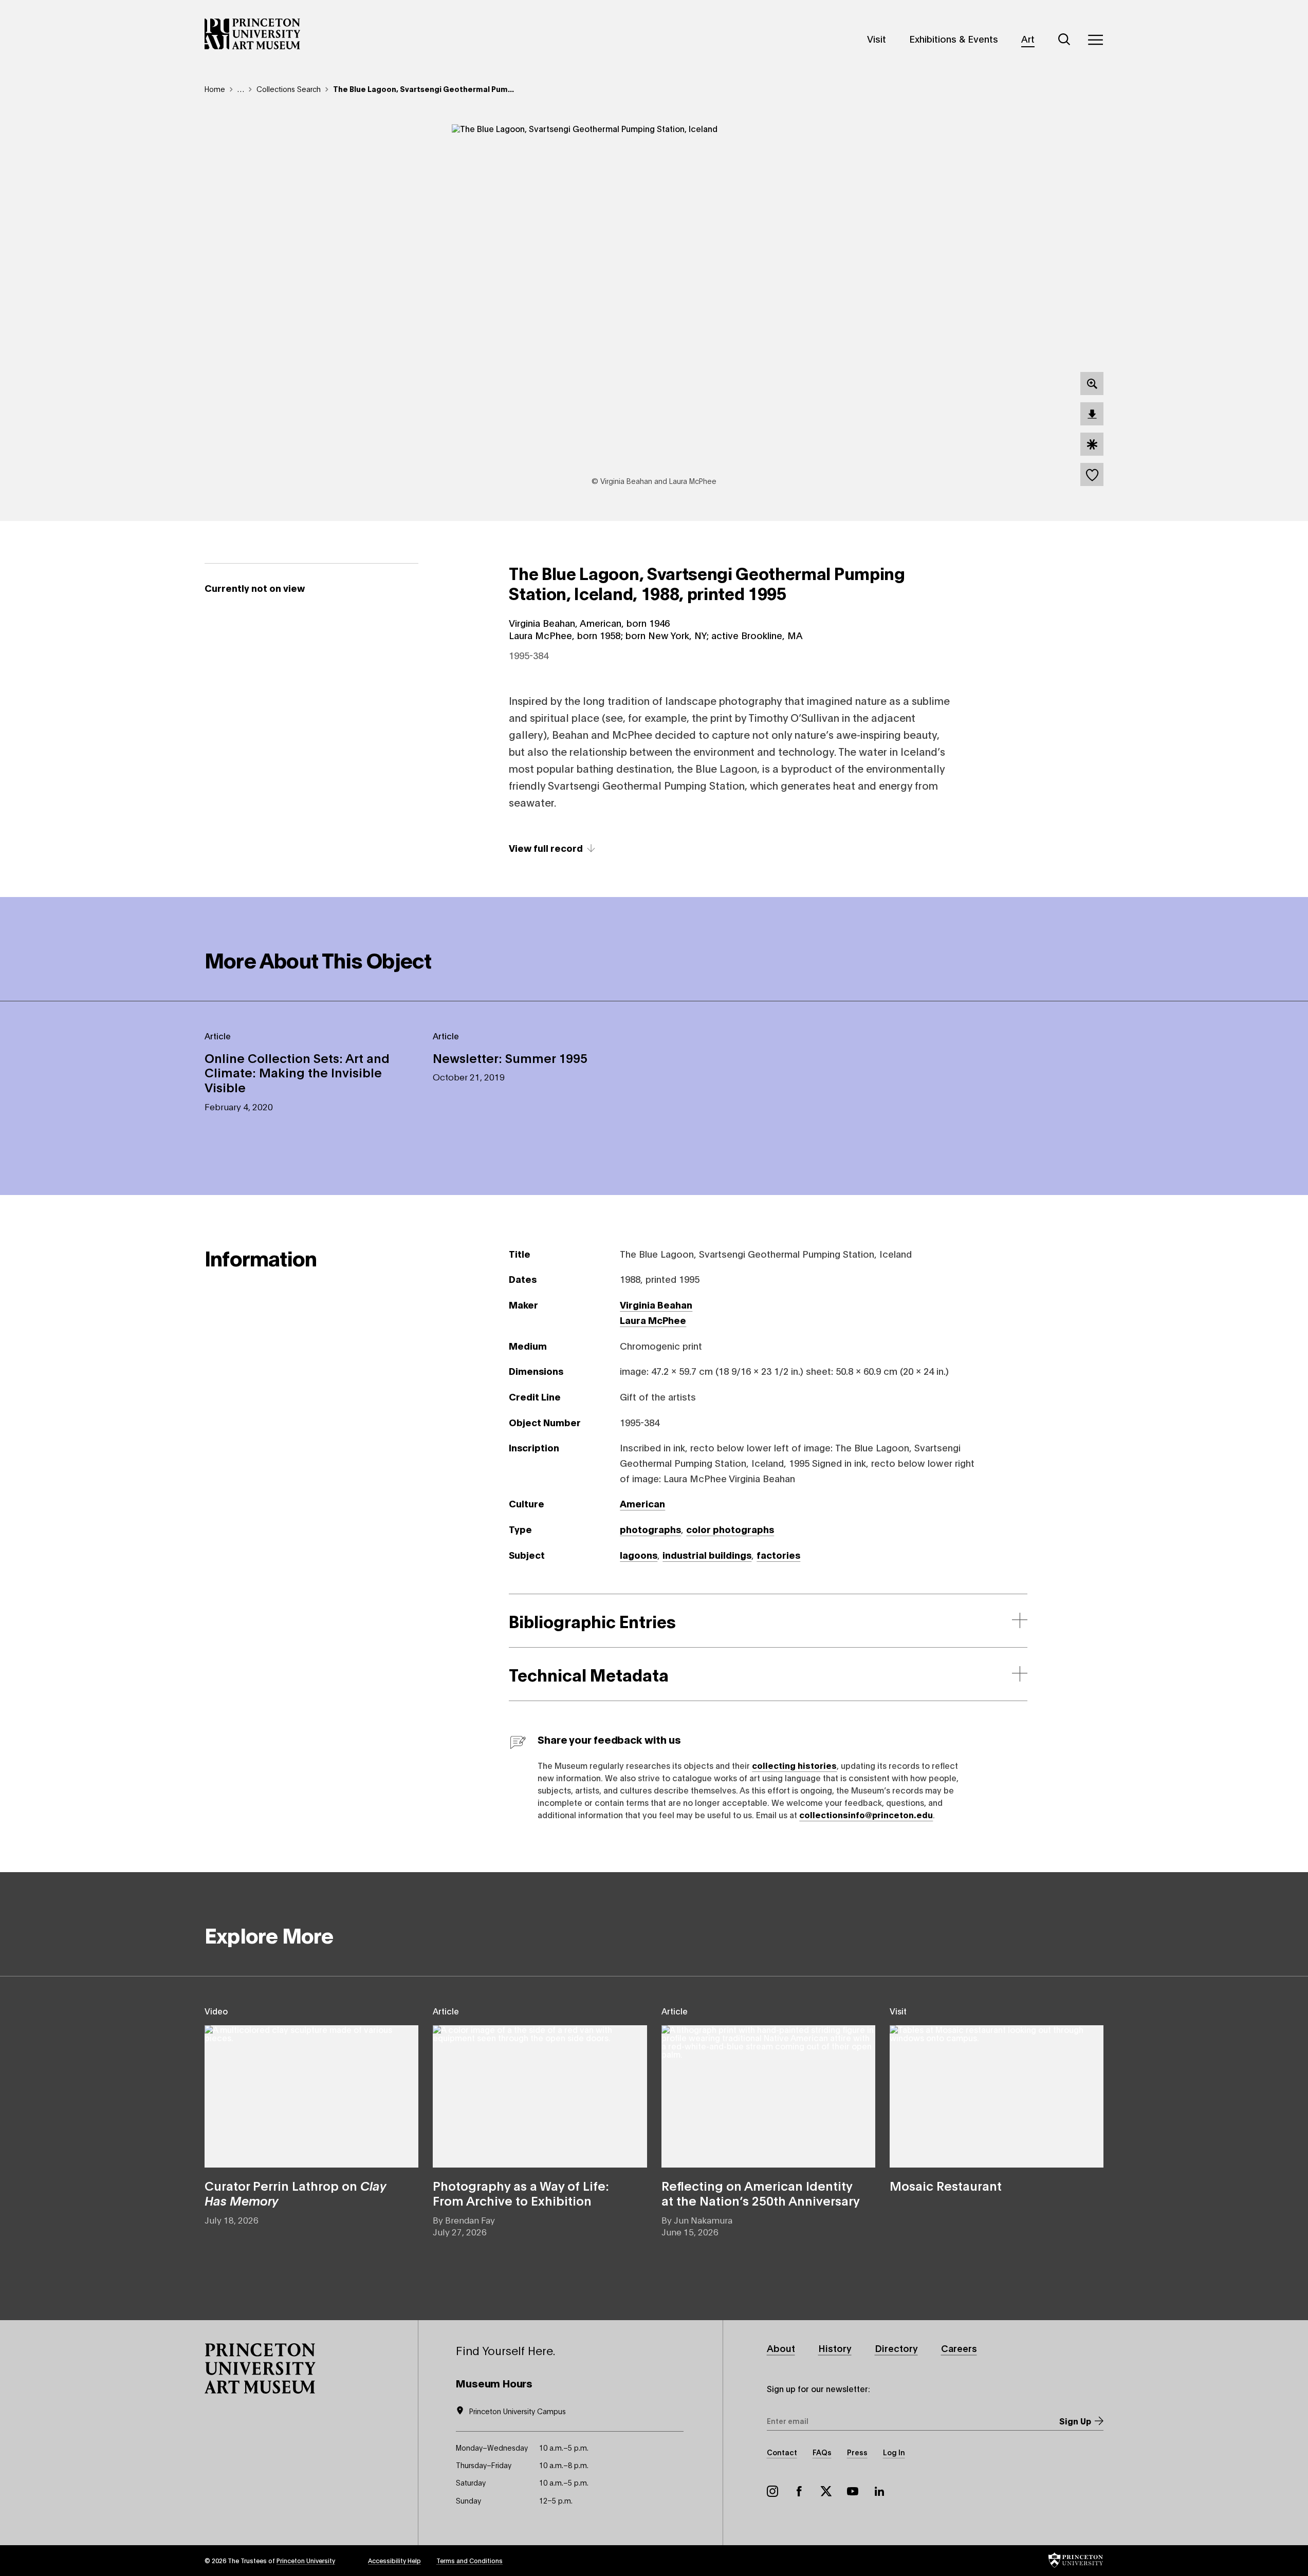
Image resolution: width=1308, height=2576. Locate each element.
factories (778, 1555)
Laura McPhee (653, 1320)
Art (1028, 39)
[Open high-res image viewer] (1092, 384)
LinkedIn (879, 2491)
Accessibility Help (394, 2560)
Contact (782, 2452)
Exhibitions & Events (954, 39)
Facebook (799, 2491)
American (642, 1503)
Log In (894, 2452)
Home (215, 89)
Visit (877, 39)
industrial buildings (707, 1555)
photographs (650, 1529)
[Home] (253, 34)
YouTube (853, 2491)
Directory (896, 2348)
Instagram (772, 2491)
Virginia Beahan (656, 1304)
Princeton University (306, 2560)
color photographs (730, 1529)
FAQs (822, 2452)
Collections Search (289, 89)
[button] (260, 2368)
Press (857, 2452)
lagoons (639, 1555)
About (781, 2348)
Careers (959, 2348)
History (835, 2348)
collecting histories (794, 1765)
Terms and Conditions (469, 2560)
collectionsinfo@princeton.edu (866, 1814)
